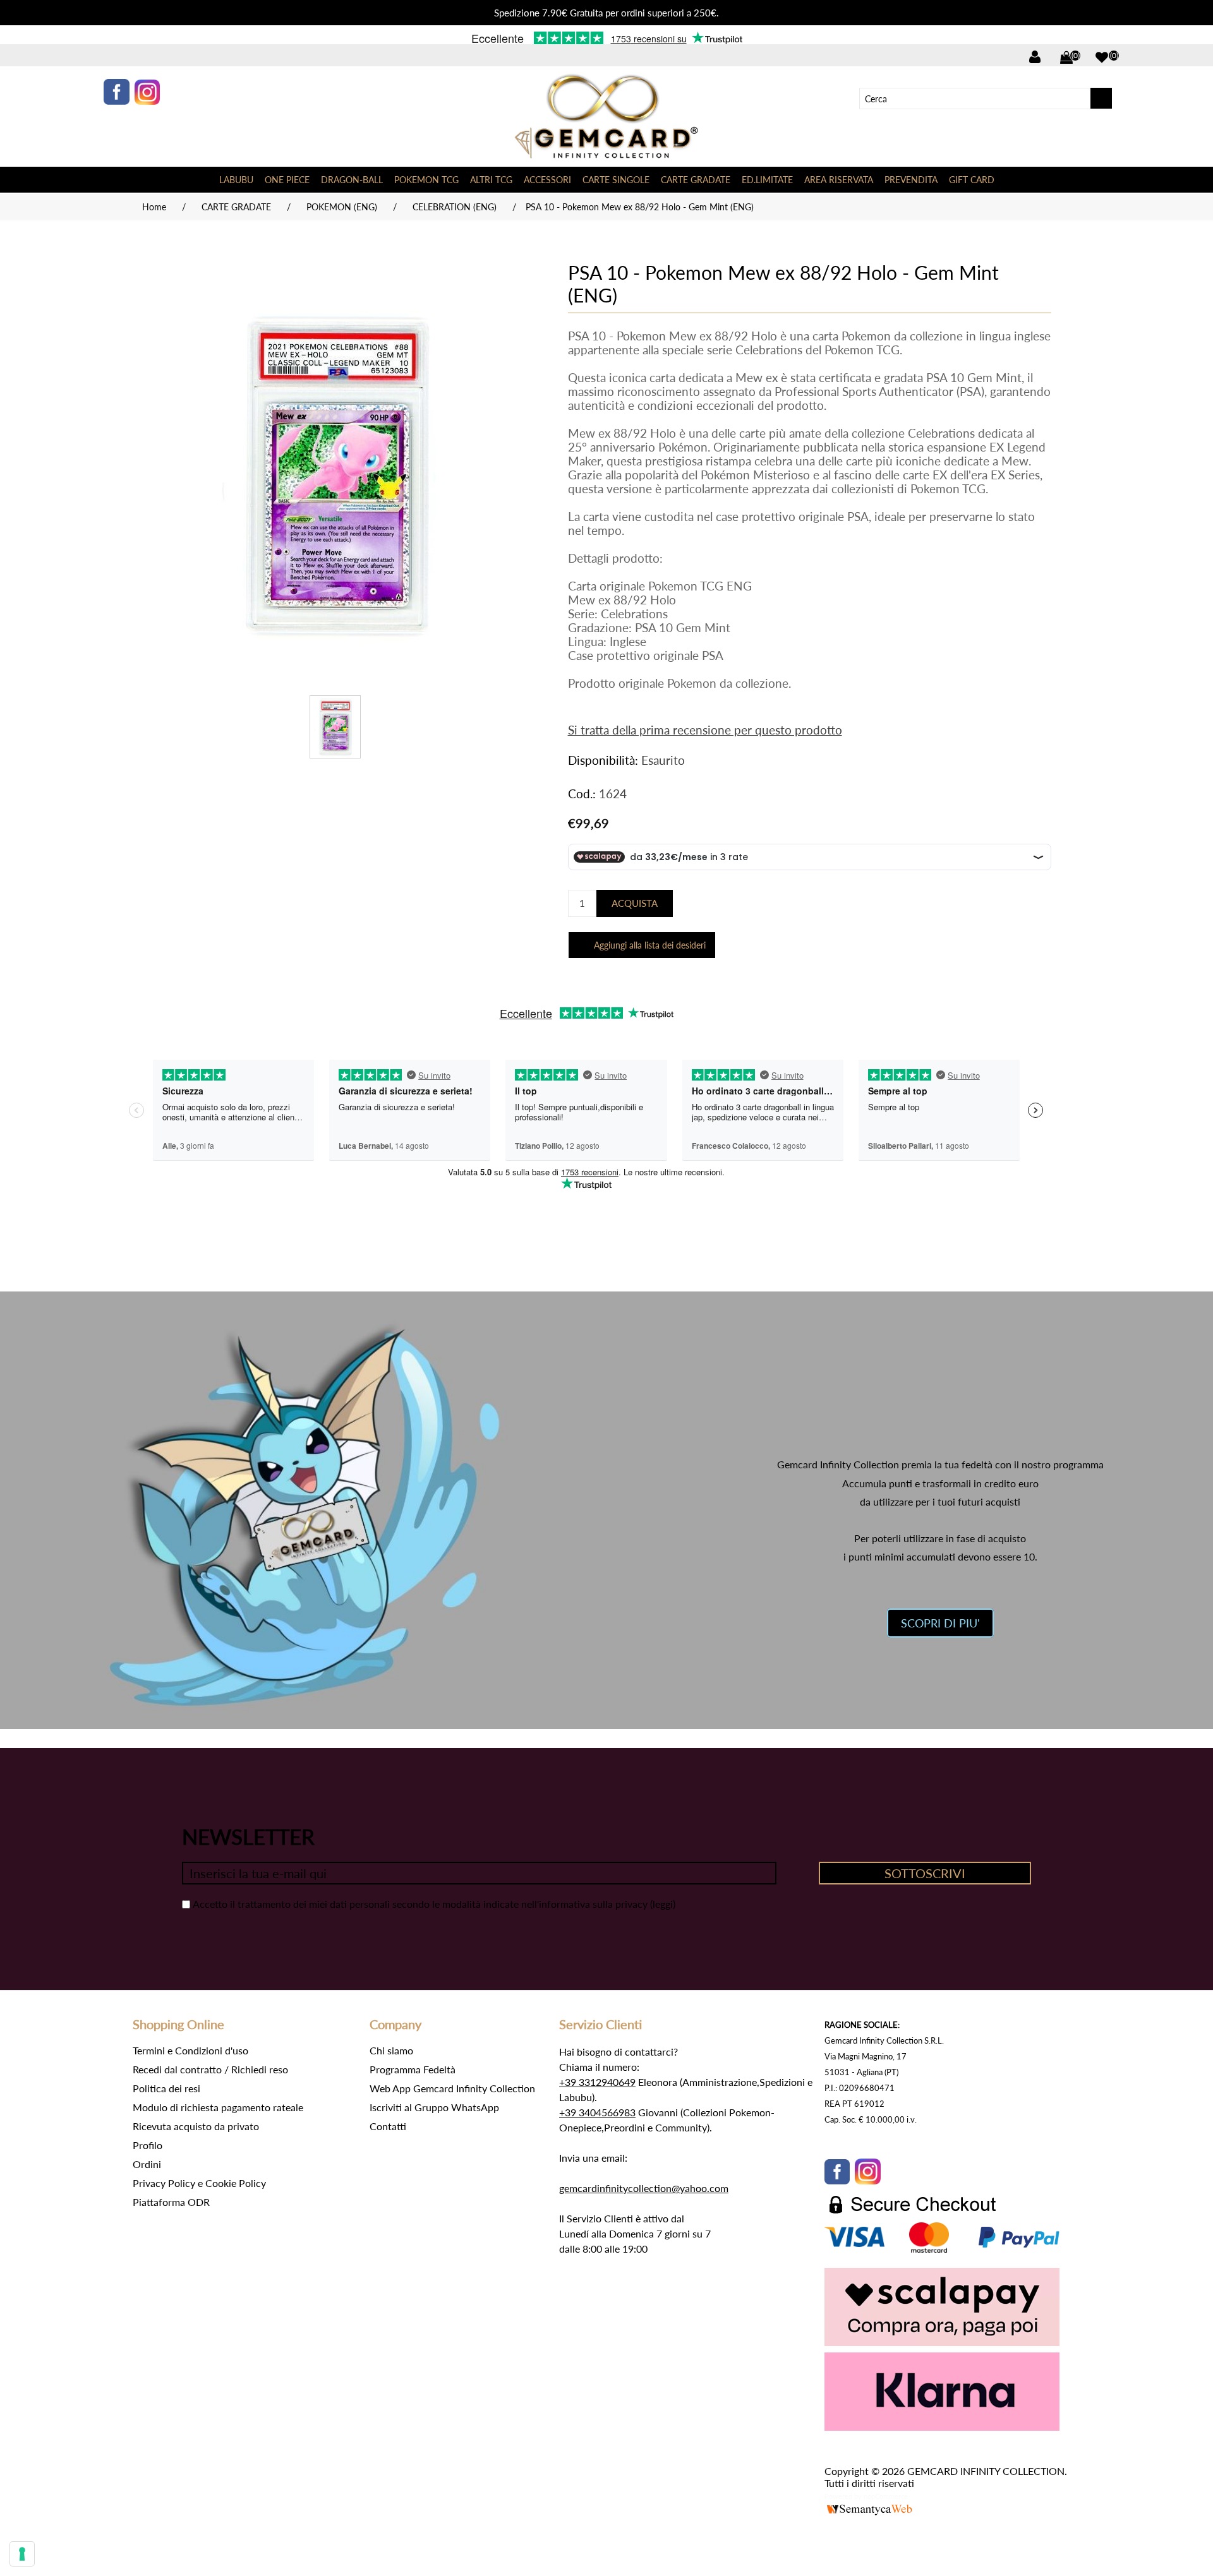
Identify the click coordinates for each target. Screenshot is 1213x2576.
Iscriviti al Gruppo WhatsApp (434, 2107)
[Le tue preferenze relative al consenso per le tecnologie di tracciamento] (22, 2554)
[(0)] (1102, 57)
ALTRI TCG (491, 180)
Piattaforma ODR (171, 2202)
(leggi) (663, 1904)
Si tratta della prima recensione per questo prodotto (705, 730)
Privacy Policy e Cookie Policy (199, 2183)
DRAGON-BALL (352, 180)
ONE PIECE (287, 180)
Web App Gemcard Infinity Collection (452, 2088)
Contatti (388, 2126)
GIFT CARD (972, 180)
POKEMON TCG (426, 180)
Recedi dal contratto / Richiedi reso (210, 2069)
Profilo (148, 2145)
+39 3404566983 (597, 2112)
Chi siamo (391, 2050)
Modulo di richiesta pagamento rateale (218, 2107)
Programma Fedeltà (413, 2069)
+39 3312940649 (597, 2082)
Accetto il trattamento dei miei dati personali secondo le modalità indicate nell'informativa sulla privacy (420, 1904)
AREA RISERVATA (839, 180)
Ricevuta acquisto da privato (196, 2126)
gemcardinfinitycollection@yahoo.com (644, 2188)
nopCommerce (886, 2496)
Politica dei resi (166, 2088)
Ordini (147, 2164)
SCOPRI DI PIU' (940, 1623)
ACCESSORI (547, 180)
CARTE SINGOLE (616, 180)
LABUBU (236, 180)
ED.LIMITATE (767, 180)
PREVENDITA (911, 180)
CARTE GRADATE (696, 180)
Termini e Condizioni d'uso (190, 2050)
